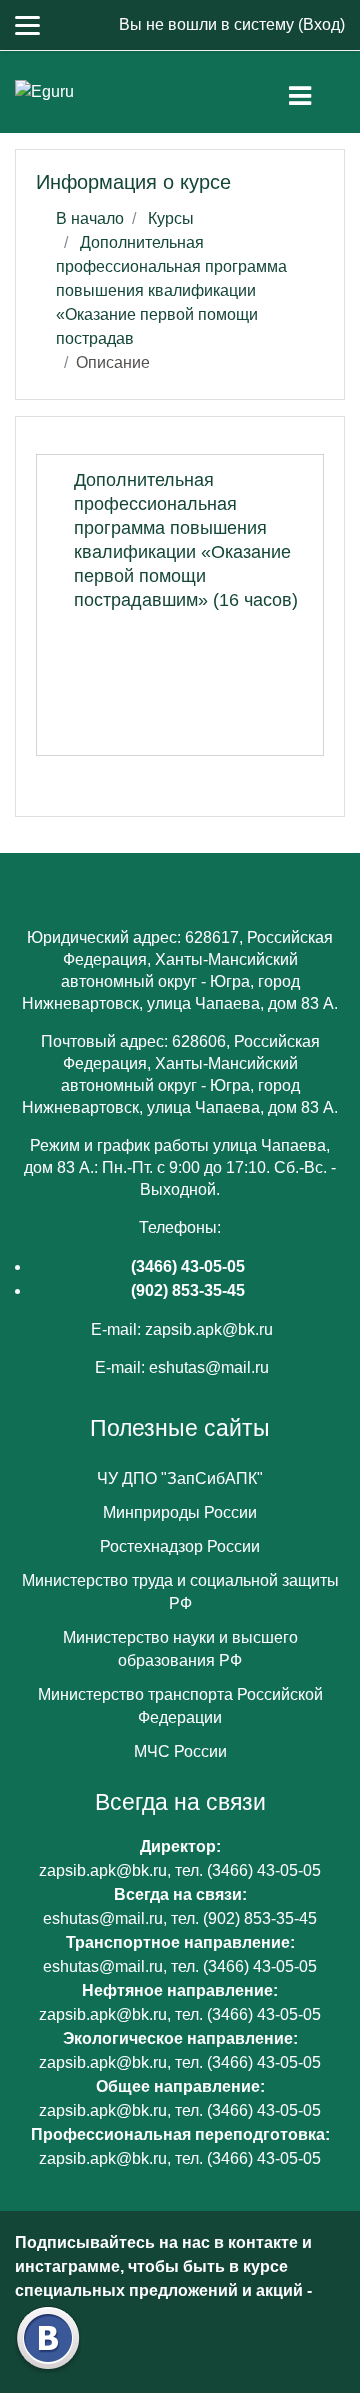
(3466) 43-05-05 (188, 1266)
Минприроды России (180, 1512)
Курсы (171, 218)
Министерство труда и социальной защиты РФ (180, 1592)
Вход (321, 24)
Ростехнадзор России (180, 1546)
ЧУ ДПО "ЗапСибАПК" (180, 1478)
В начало (90, 218)
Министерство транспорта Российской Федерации (180, 1706)
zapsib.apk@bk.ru (209, 1329)
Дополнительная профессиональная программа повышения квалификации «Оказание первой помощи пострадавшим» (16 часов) (186, 540)
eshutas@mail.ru (209, 1367)
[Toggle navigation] (316, 92)
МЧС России (180, 1751)
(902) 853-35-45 (188, 1290)
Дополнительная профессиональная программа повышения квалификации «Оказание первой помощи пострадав (171, 290)
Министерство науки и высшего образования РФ (180, 1649)
